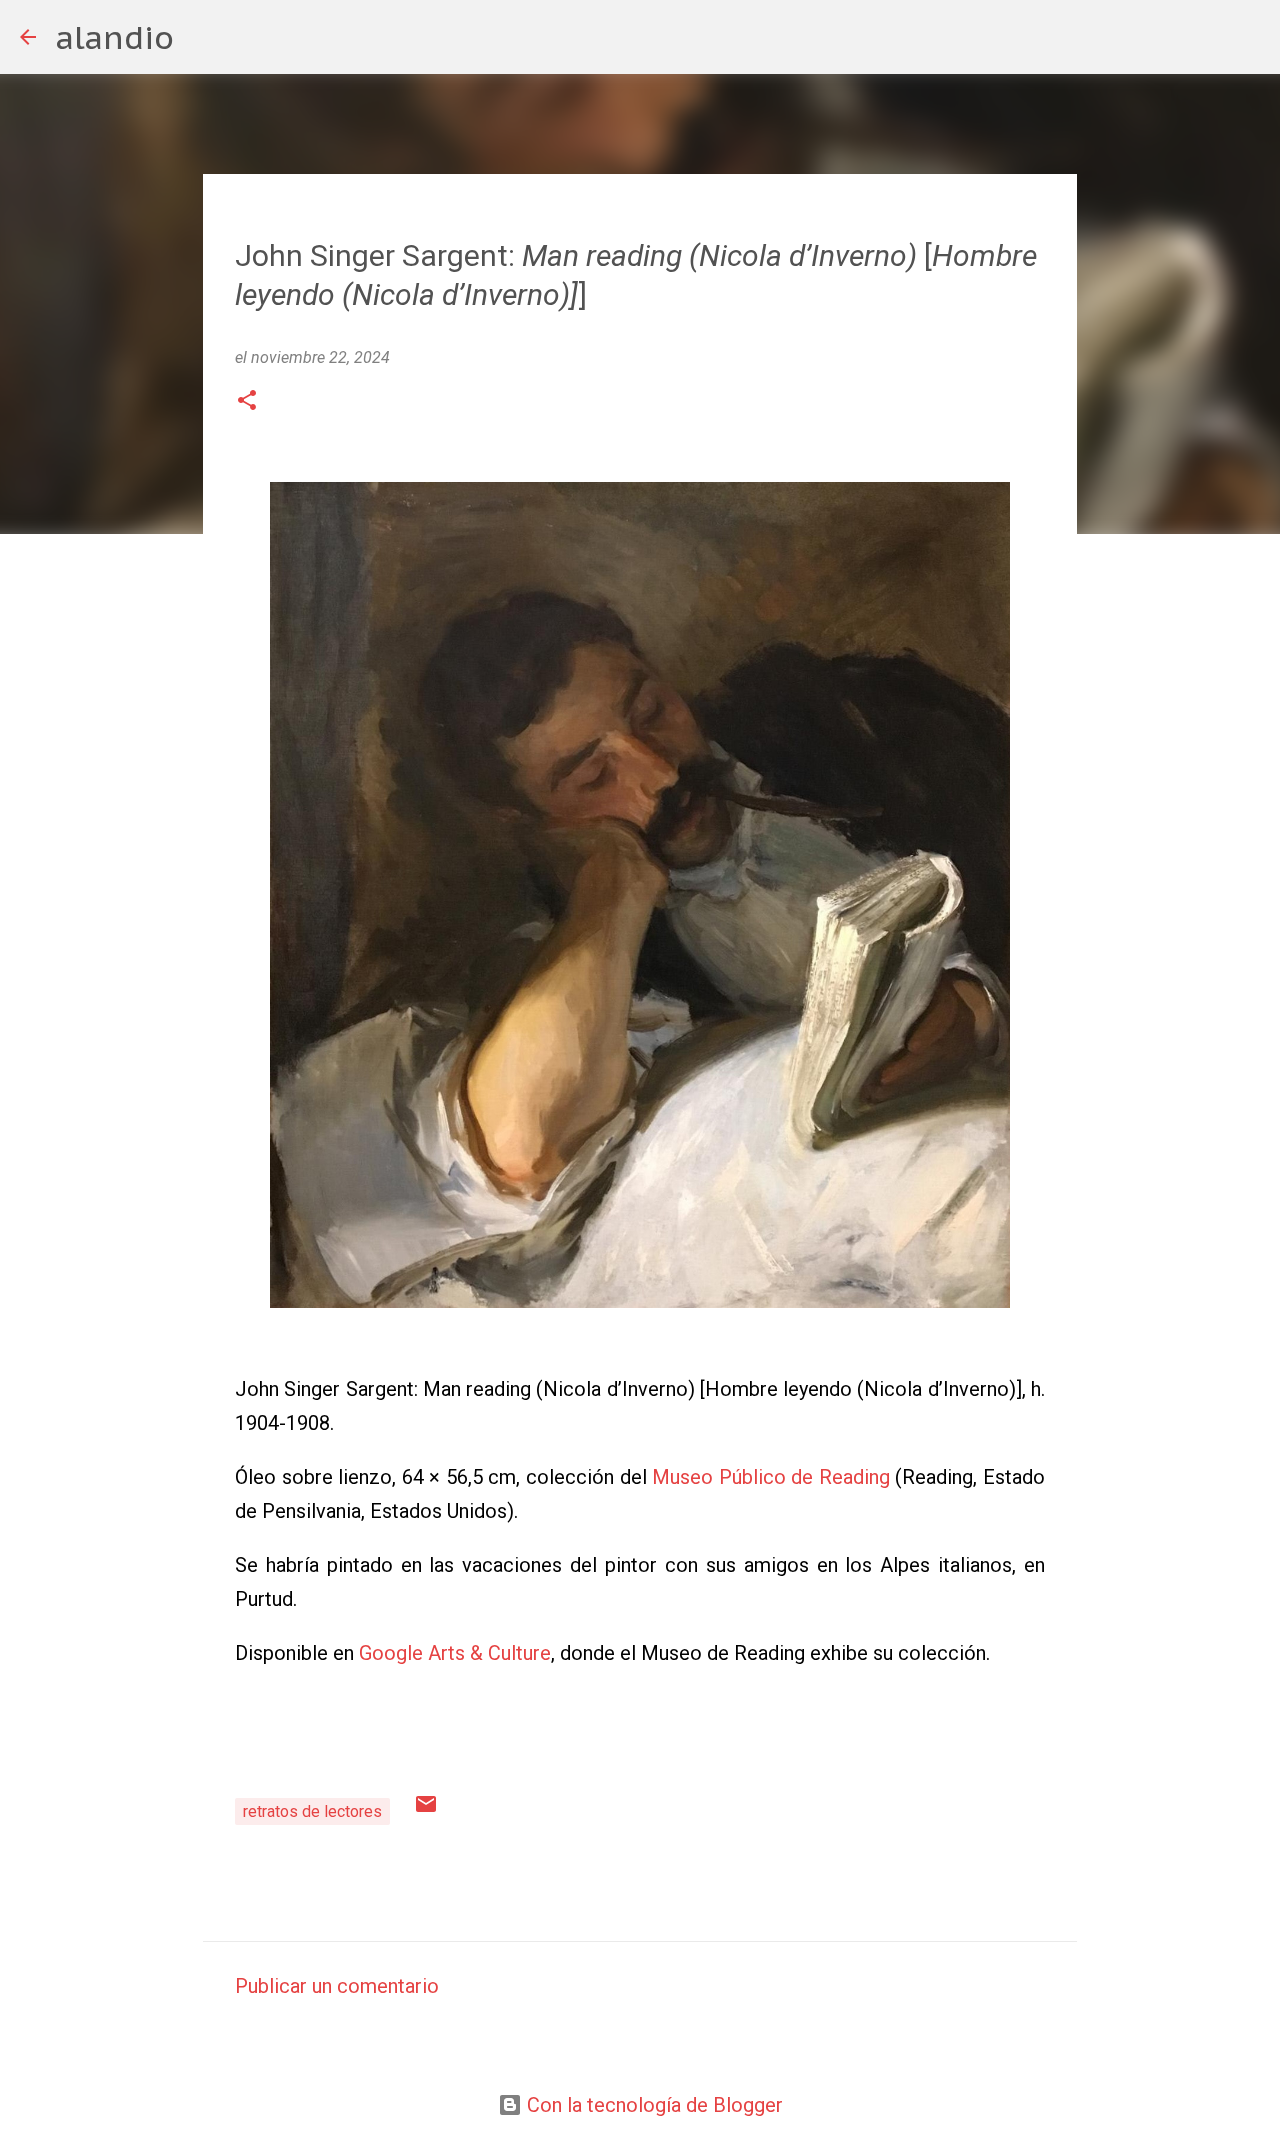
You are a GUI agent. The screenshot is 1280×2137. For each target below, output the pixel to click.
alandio (115, 37)
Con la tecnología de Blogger (652, 2105)
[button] (247, 402)
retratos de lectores (312, 1811)
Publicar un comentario (337, 1986)
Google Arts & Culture (455, 1653)
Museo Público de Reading (771, 1477)
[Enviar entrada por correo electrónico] (426, 1810)
